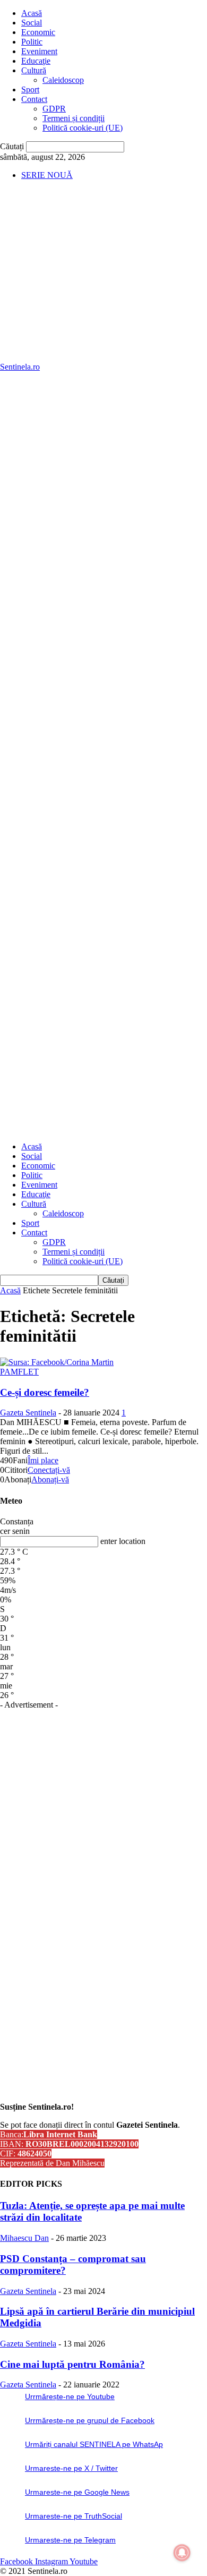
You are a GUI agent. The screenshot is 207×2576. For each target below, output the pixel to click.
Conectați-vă (49, 1470)
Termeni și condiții (74, 118)
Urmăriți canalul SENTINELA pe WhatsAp (94, 2444)
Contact (34, 99)
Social (32, 23)
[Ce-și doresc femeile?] (57, 1362)
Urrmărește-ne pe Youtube (70, 2396)
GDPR (54, 109)
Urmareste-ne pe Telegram (70, 2540)
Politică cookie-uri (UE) (83, 128)
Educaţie (36, 61)
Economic (38, 32)
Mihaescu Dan (24, 2238)
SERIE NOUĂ (47, 175)
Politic (32, 42)
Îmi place (43, 1460)
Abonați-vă (50, 1479)
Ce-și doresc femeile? (45, 1392)
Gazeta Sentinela (28, 1413)
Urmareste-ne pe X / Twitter (71, 2468)
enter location (123, 1541)
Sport (30, 89)
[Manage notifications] (182, 2553)
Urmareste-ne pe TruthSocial (74, 2516)
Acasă (32, 13)
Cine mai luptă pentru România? (72, 2364)
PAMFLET (19, 1372)
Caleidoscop (63, 80)
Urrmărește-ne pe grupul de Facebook (90, 2420)
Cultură (34, 70)
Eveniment (39, 51)
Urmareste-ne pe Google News (77, 2492)
